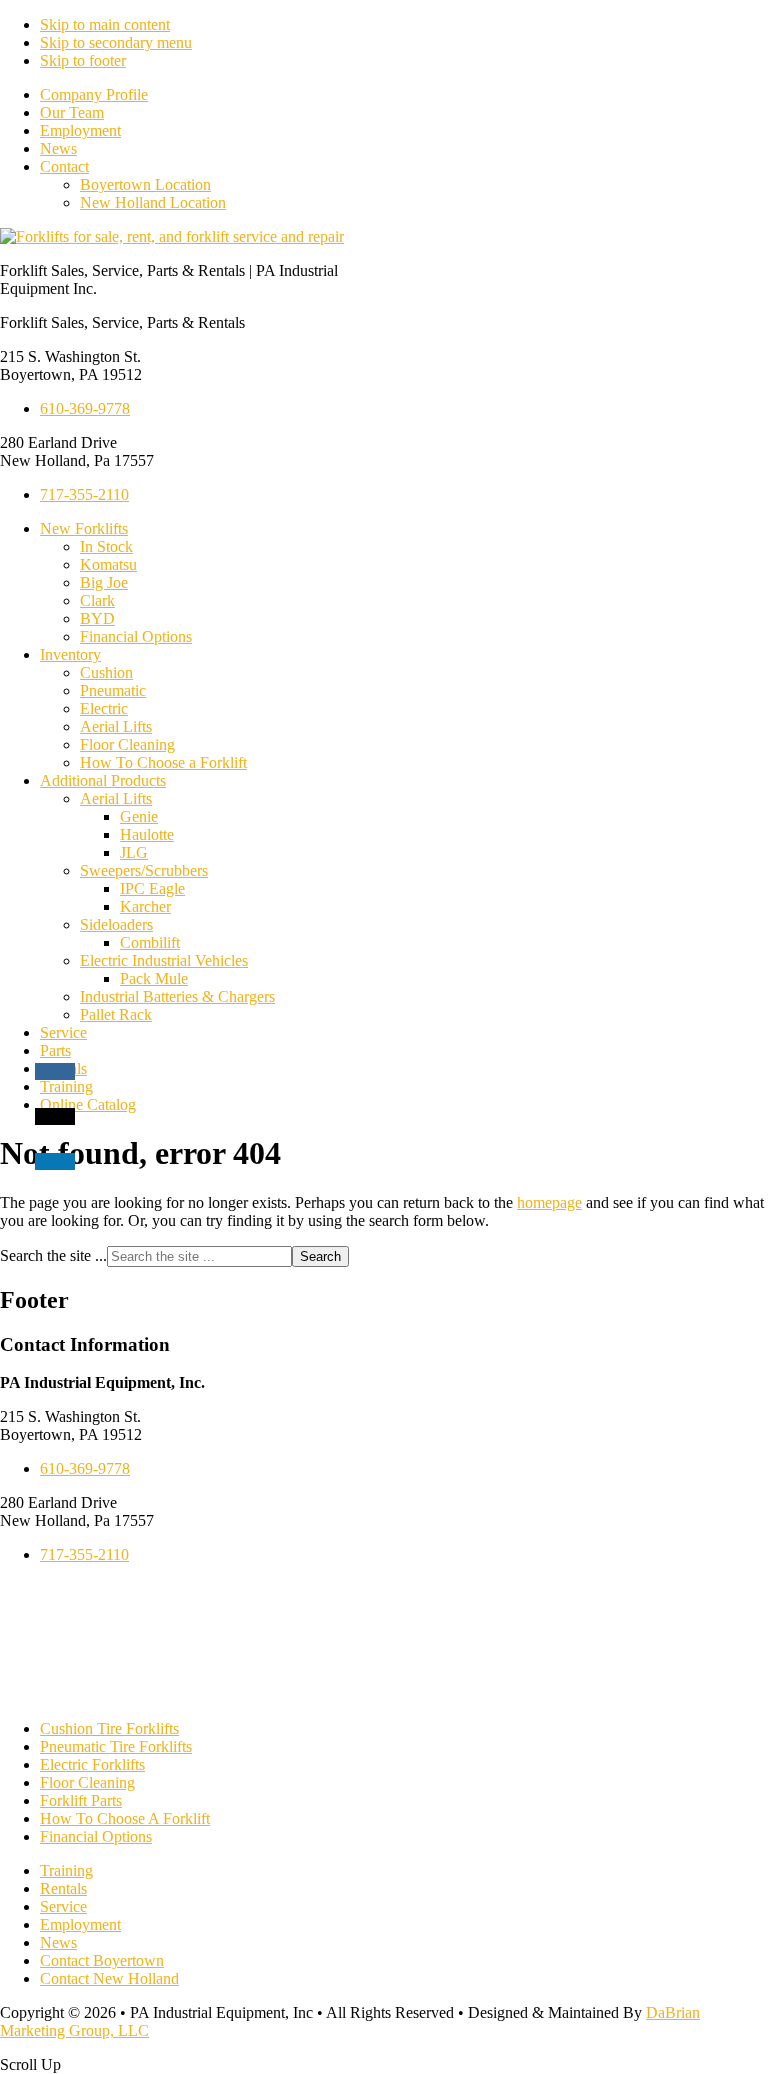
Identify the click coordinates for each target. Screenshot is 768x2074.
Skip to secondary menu (116, 42)
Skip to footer (83, 60)
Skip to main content (105, 24)
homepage (549, 1202)
